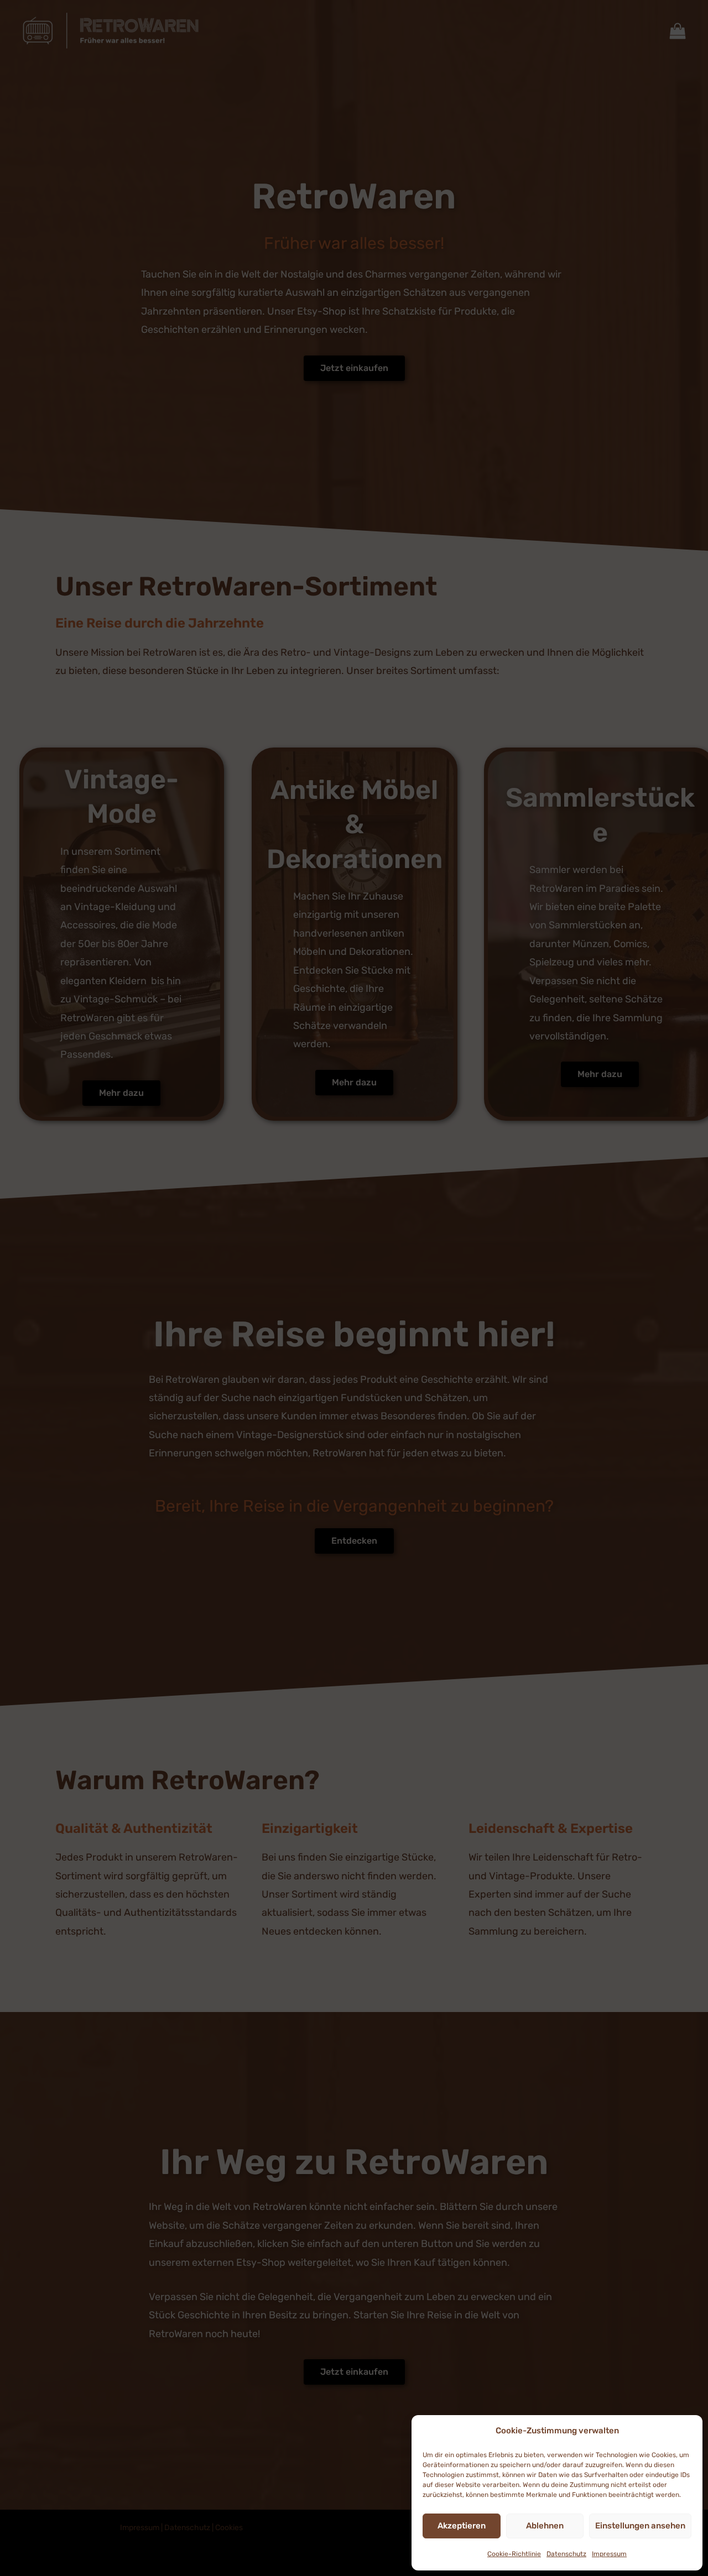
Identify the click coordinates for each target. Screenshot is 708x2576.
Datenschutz (566, 2554)
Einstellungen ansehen (640, 2526)
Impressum (609, 2554)
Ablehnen (545, 2526)
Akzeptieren (462, 2526)
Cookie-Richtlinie (514, 2554)
